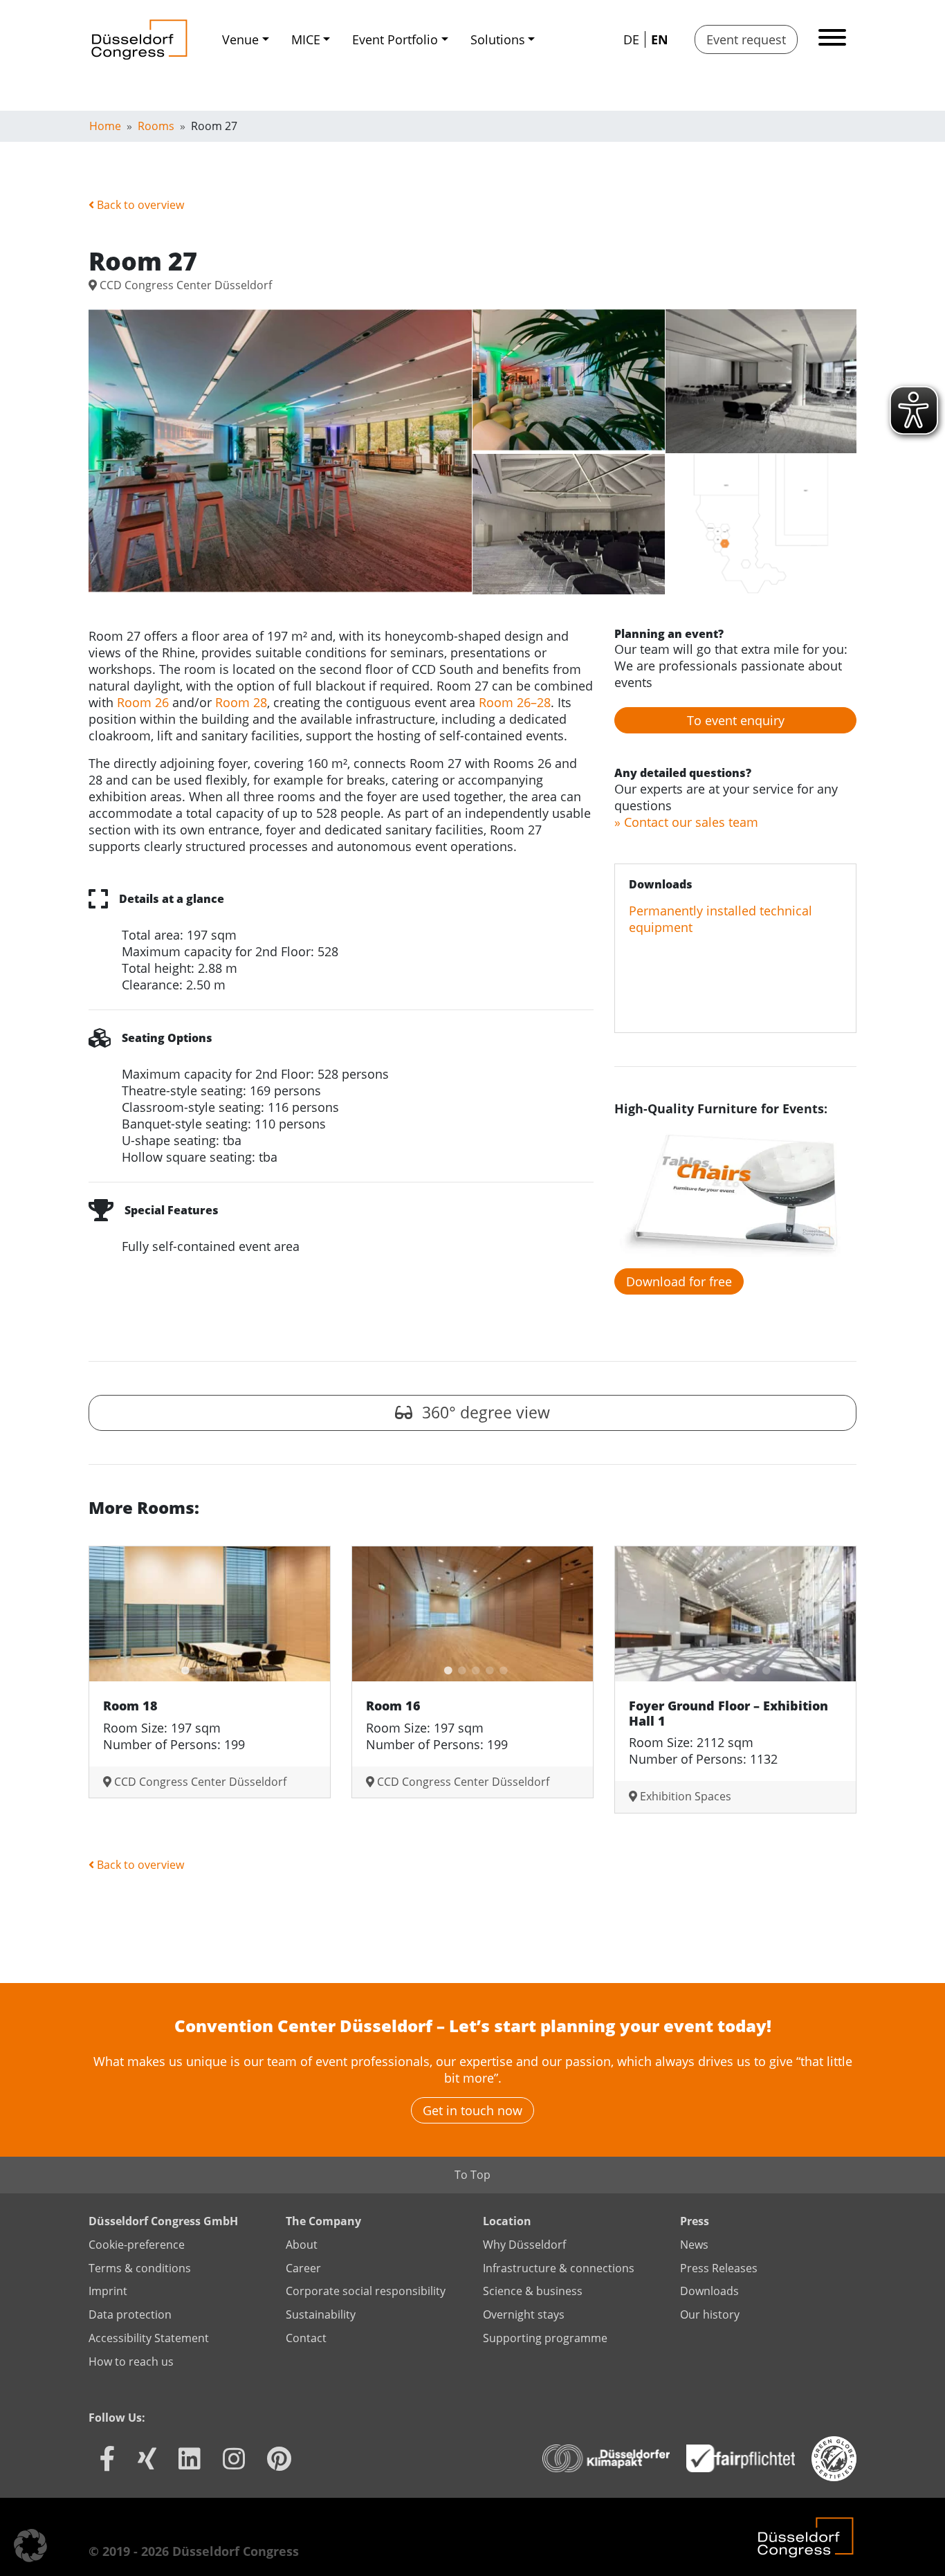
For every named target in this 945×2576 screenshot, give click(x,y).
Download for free (679, 1281)
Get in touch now (472, 2110)
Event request (746, 39)
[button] (30, 2546)
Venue (240, 39)
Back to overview (139, 205)
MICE (306, 39)
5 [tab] (237, 1668)
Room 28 (241, 702)
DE (631, 39)
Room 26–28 (515, 702)
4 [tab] (223, 1668)
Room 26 (143, 702)
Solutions (498, 39)
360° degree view (484, 1413)
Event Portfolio (395, 39)
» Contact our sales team (686, 822)
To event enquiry (736, 720)
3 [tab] (210, 1668)
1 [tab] (182, 1668)
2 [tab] (196, 1668)
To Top (472, 2175)
